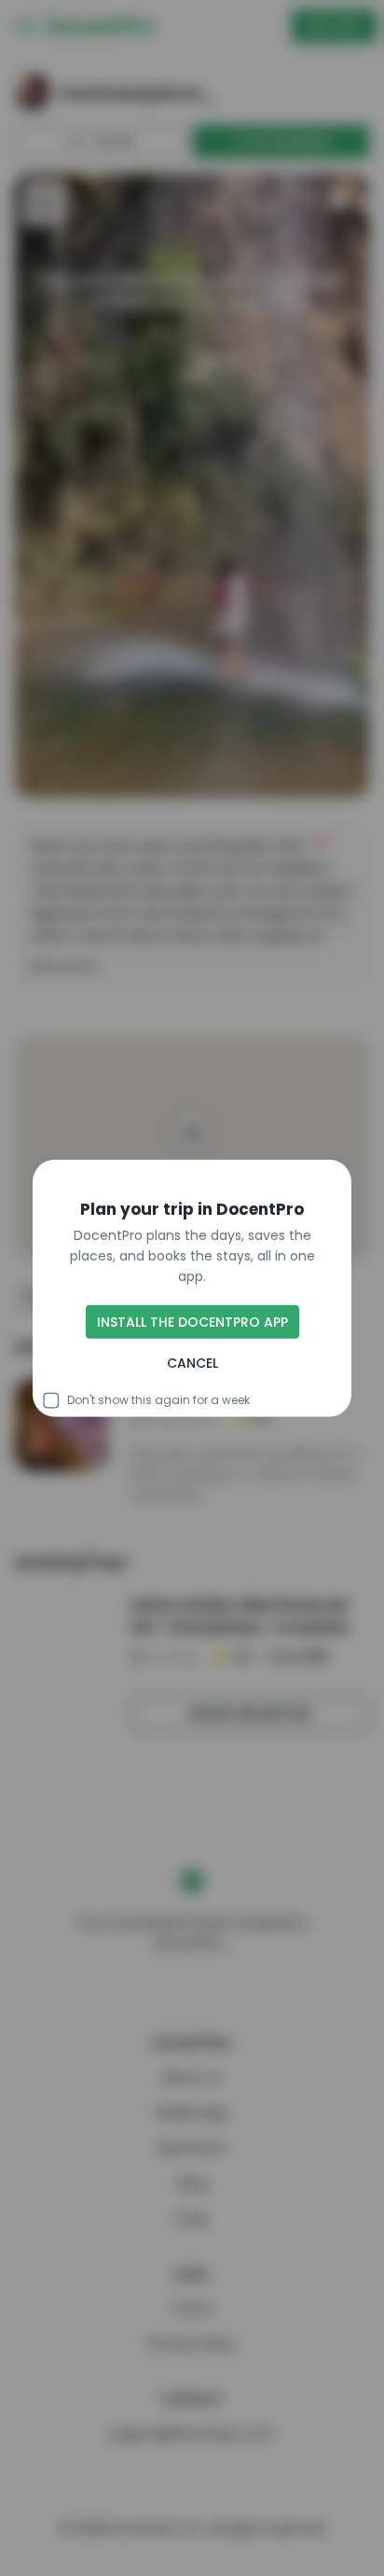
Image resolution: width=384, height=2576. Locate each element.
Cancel (192, 1363)
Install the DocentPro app (192, 1322)
